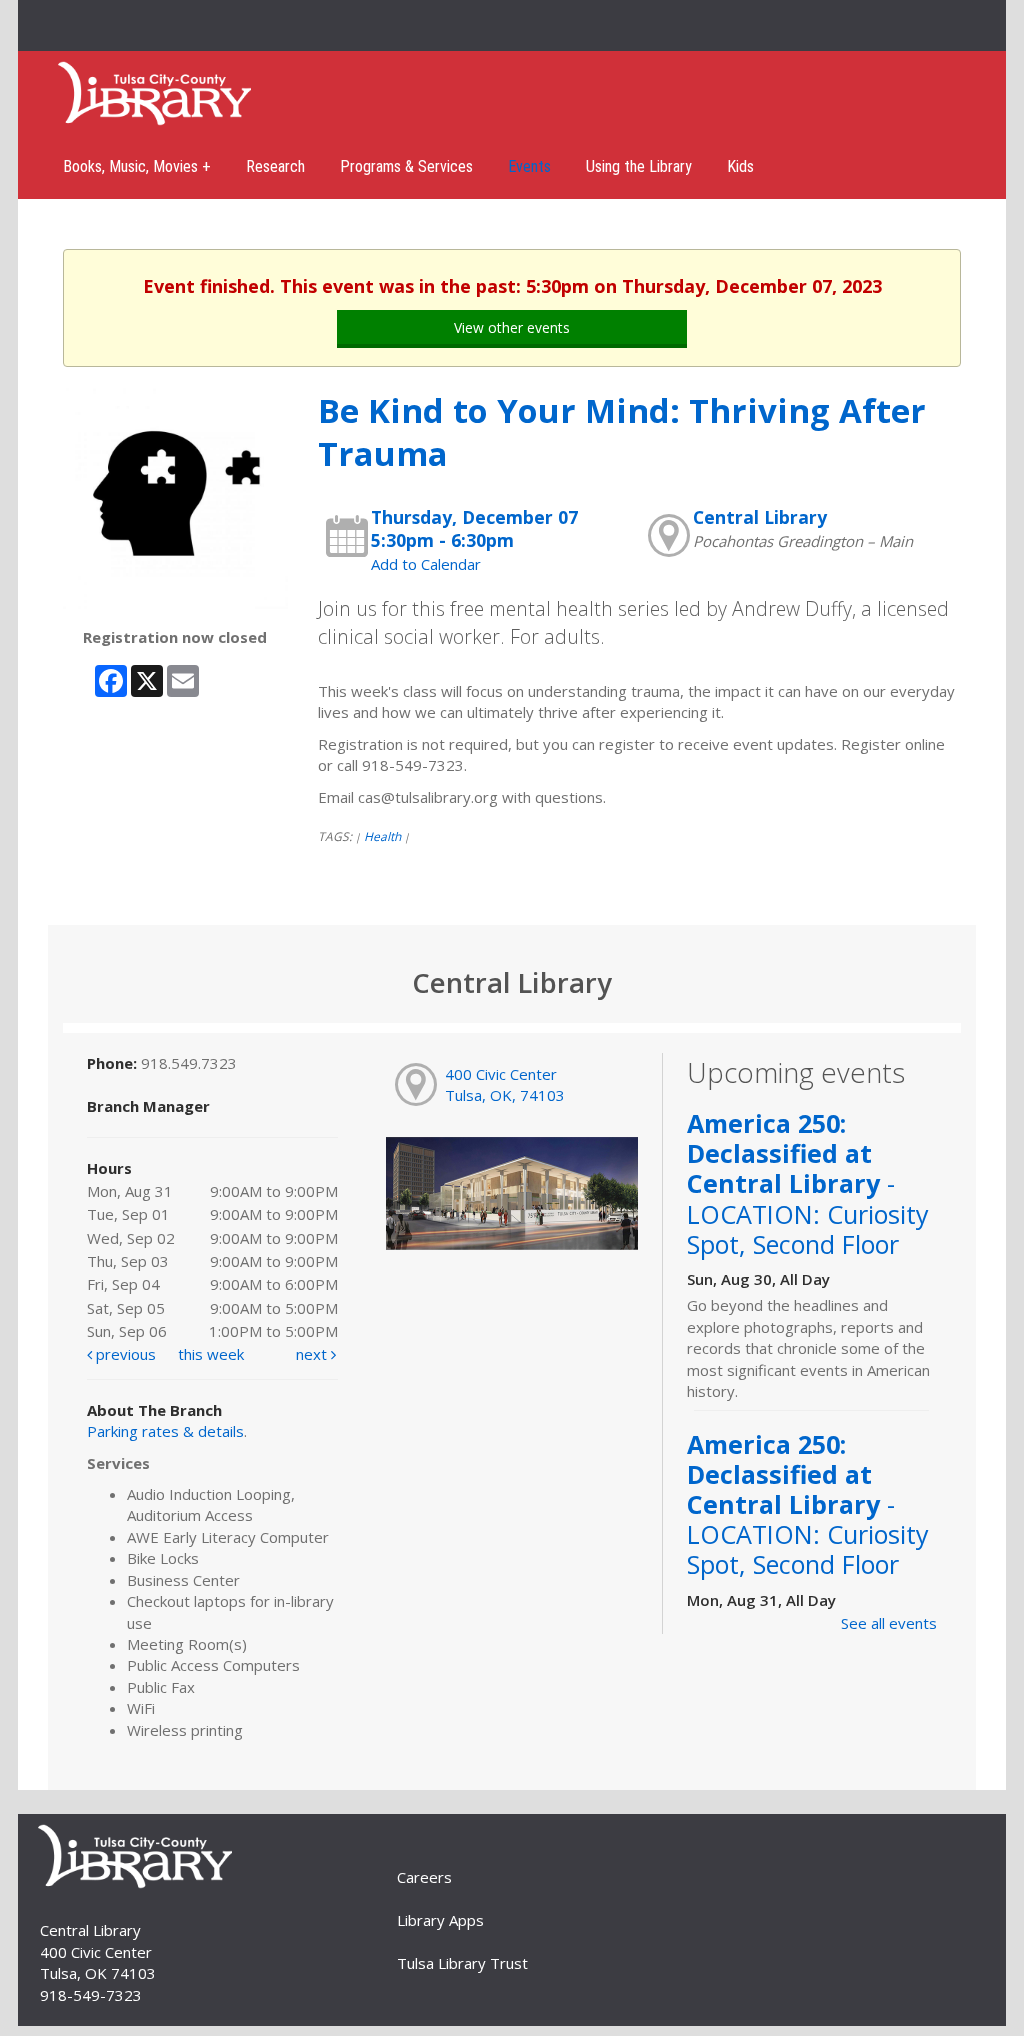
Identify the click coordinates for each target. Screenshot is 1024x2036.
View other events (512, 327)
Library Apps (440, 1920)
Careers (424, 1877)
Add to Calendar (426, 564)
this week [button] (211, 1354)
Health (382, 836)
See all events (889, 1623)
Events (529, 166)
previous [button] (124, 1354)
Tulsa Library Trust (462, 1963)
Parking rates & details (165, 1431)
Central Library (760, 517)
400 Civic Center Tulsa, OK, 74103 (505, 1084)
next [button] (313, 1354)
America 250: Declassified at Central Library (808, 1183)
